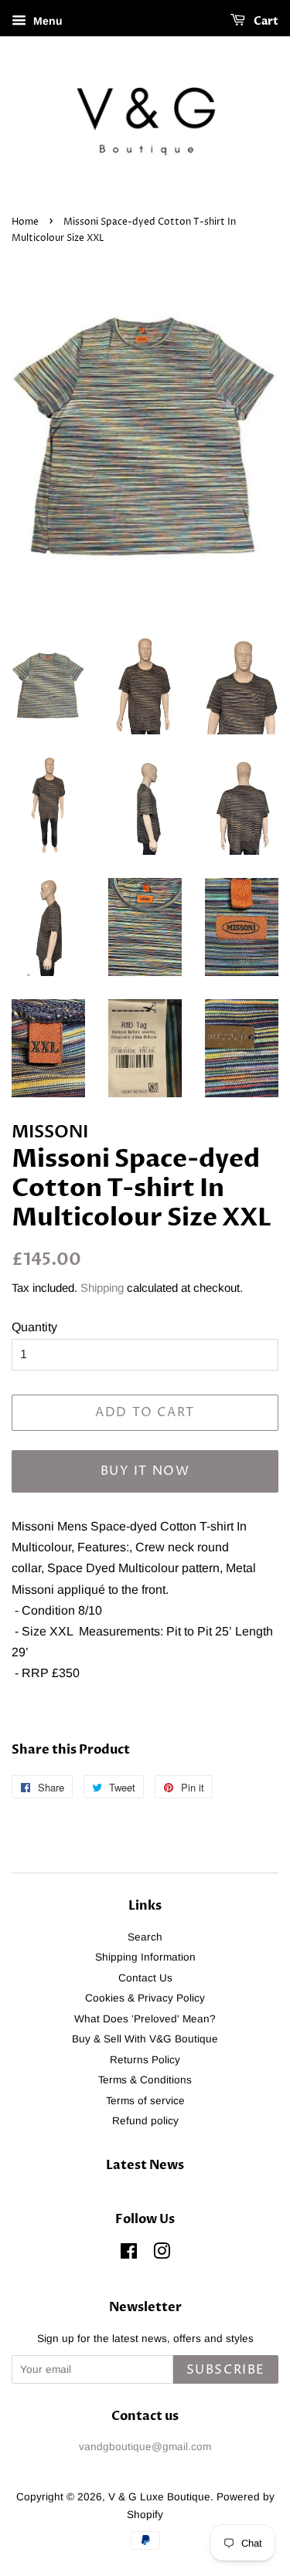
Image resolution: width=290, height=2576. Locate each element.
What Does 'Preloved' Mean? (145, 2019)
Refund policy (145, 2121)
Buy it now (145, 1471)
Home (25, 222)
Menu (46, 21)
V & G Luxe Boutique (159, 2497)
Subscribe (226, 2370)
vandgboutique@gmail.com (145, 2447)
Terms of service (145, 2101)
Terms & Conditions (145, 2080)
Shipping (102, 1288)
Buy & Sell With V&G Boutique (145, 2039)
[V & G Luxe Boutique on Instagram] (162, 2254)
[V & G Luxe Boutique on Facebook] (129, 2254)
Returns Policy (145, 2060)
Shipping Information (145, 1957)
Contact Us (145, 1978)
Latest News (145, 2165)
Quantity (34, 1327)
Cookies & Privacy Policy (145, 1998)
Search (145, 1937)
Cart (265, 21)
